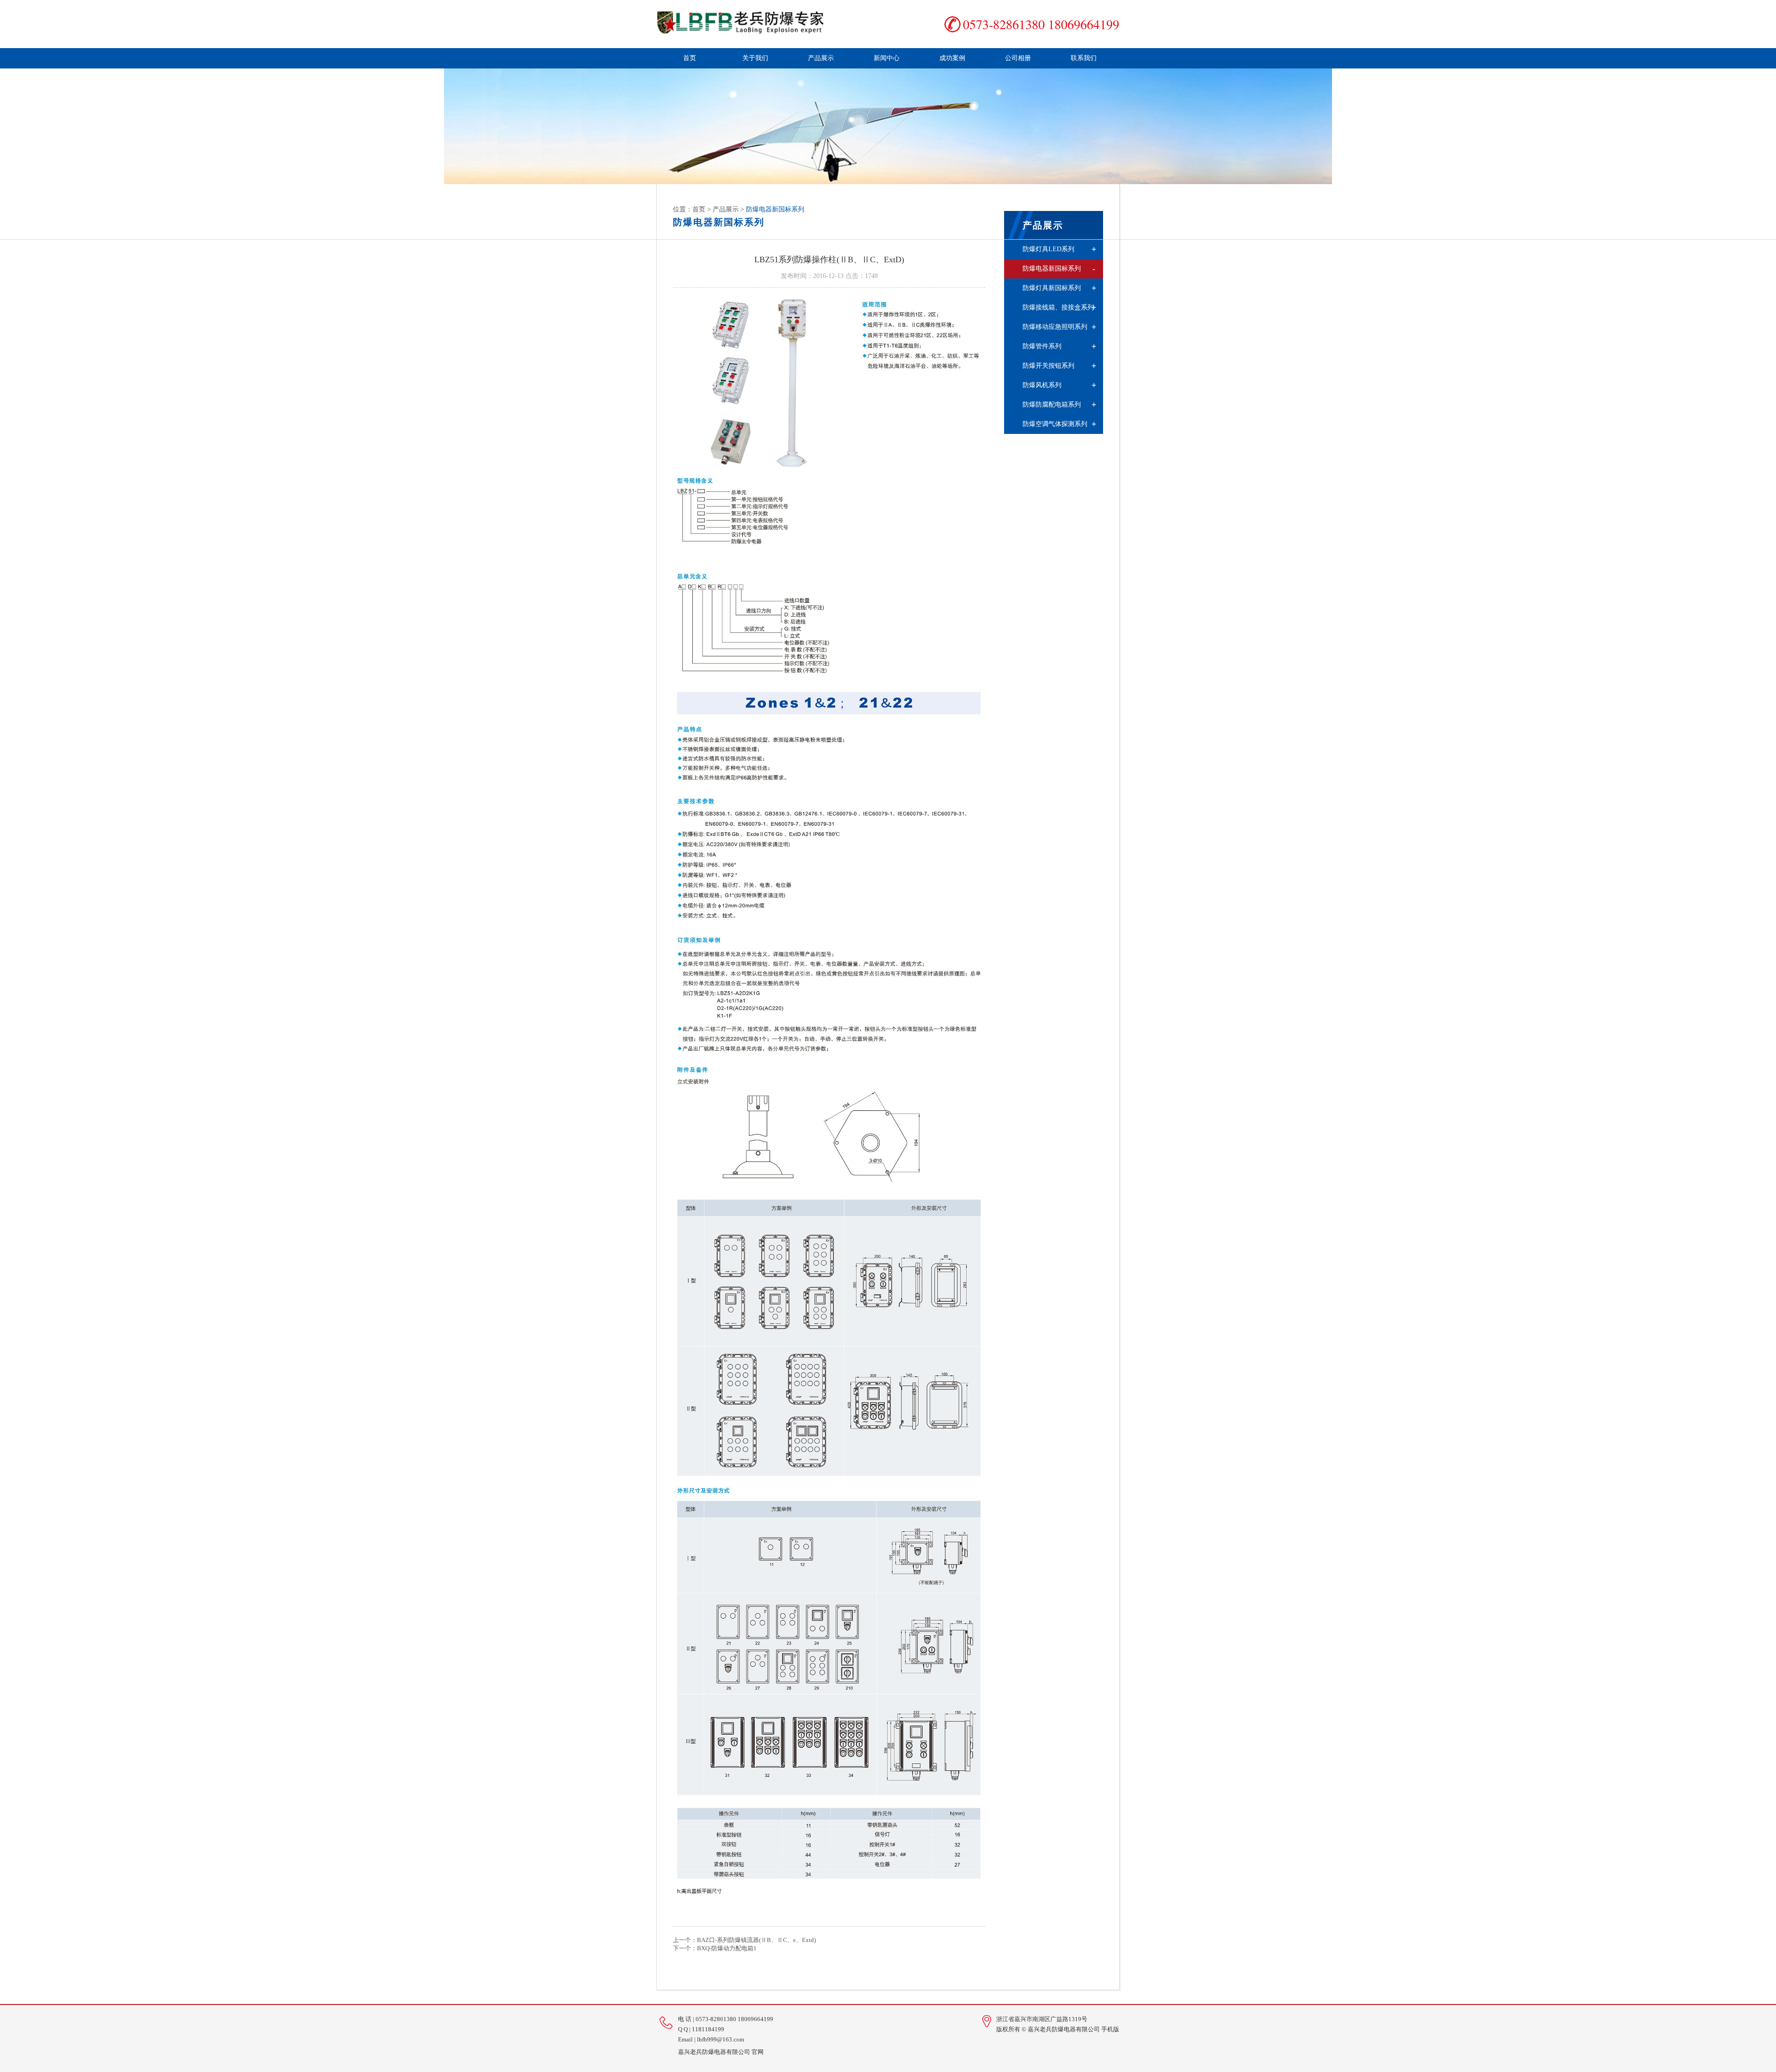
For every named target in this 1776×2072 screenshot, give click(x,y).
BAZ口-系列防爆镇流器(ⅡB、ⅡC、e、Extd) (756, 1940)
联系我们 (1084, 58)
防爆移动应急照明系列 (1060, 327)
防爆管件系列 (1060, 346)
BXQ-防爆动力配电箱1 (727, 1948)
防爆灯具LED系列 (1060, 249)
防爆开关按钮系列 (1060, 366)
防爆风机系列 (1060, 385)
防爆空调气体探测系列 (1060, 424)
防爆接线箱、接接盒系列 (1060, 308)
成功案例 (952, 58)
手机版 (1110, 2029)
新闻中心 (887, 58)
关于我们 (755, 58)
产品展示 (821, 58)
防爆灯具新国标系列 (1060, 288)
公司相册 (1018, 58)
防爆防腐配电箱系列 (1060, 405)
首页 (690, 58)
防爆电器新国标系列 (1059, 269)
